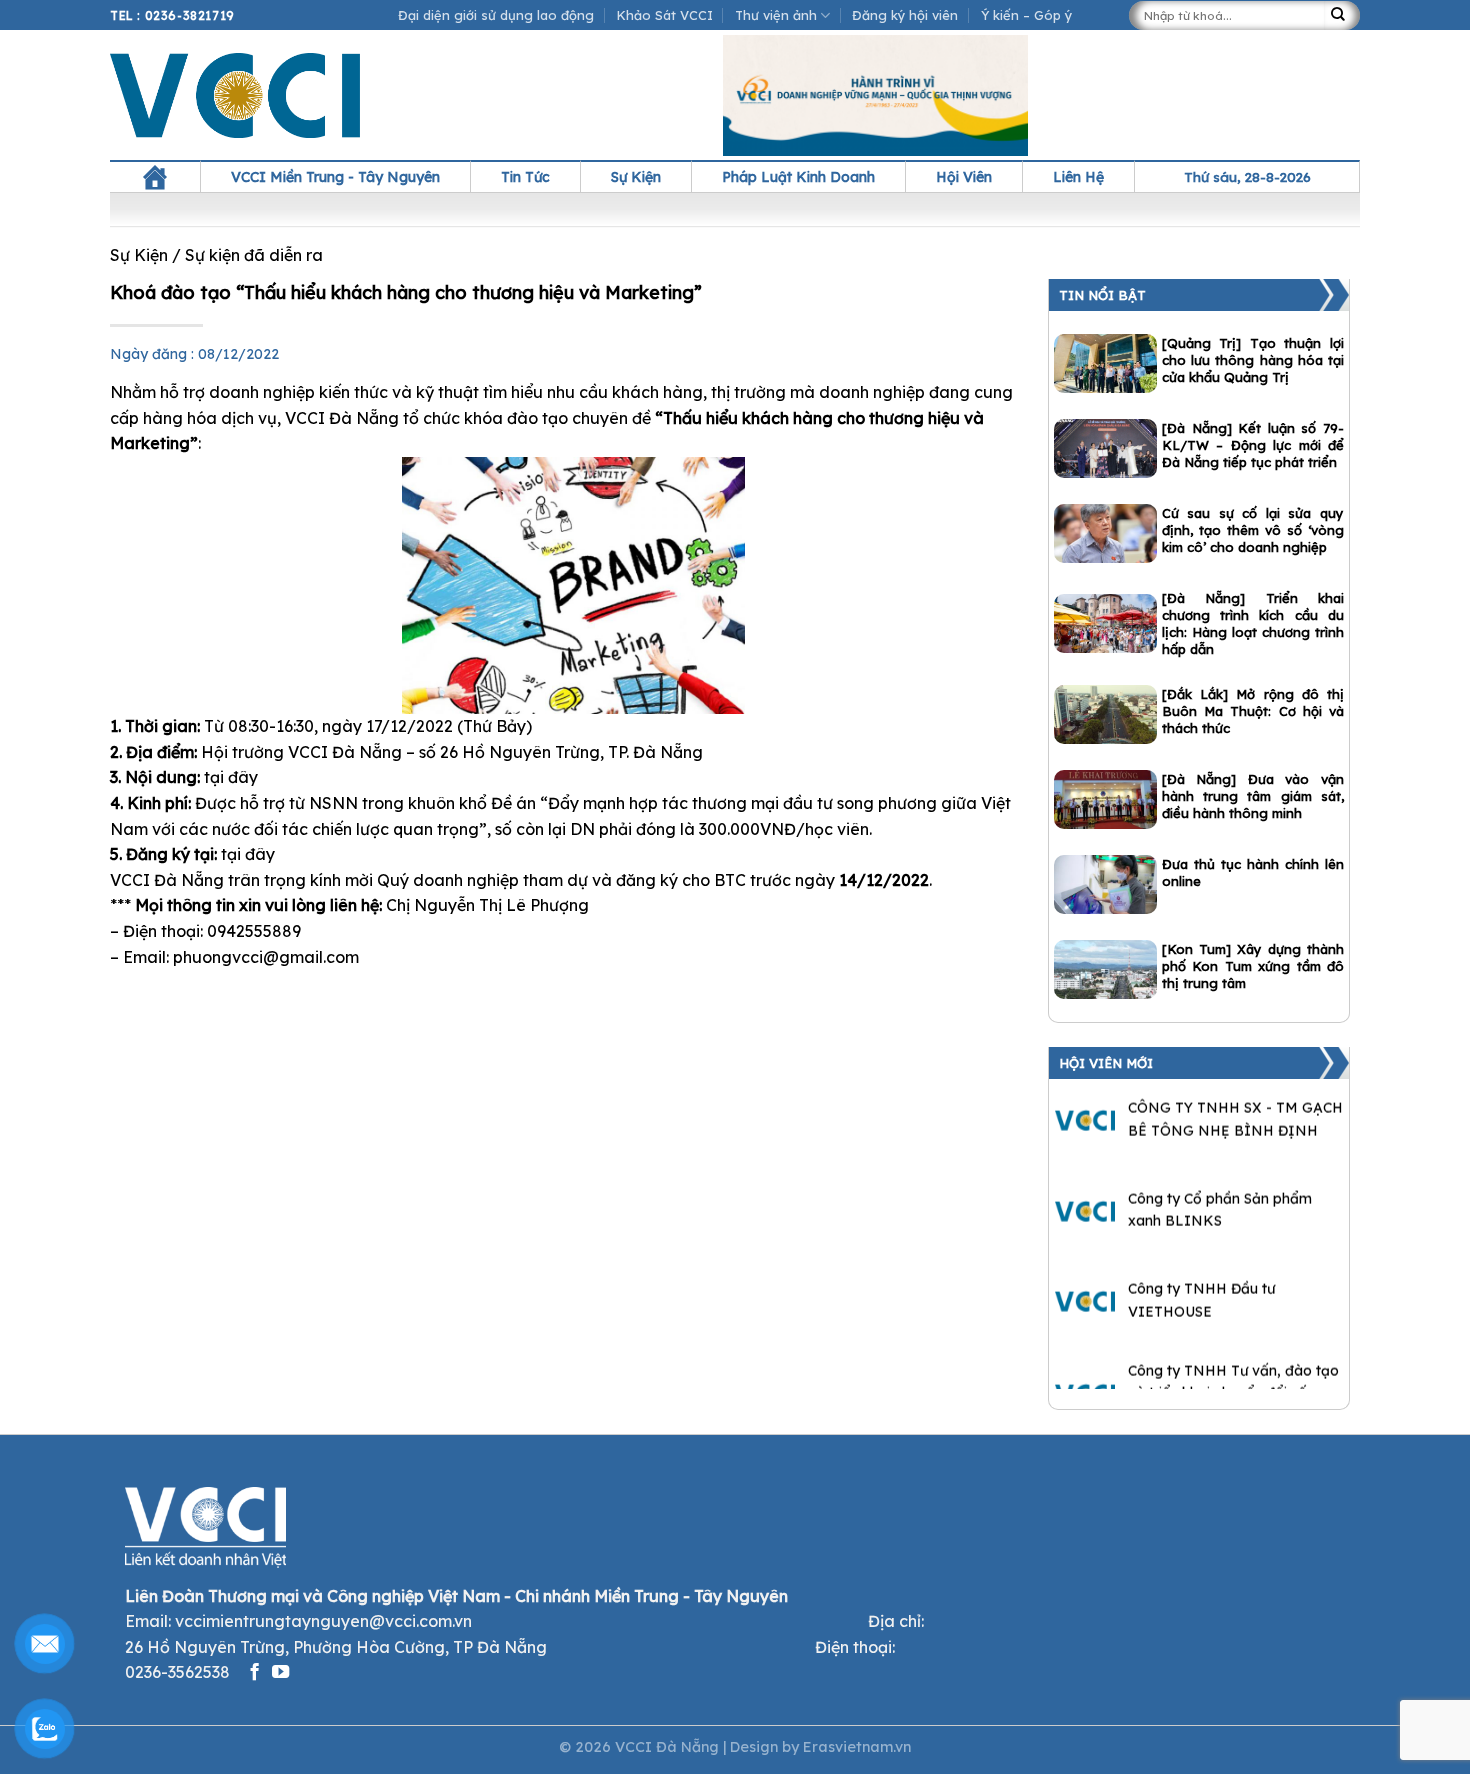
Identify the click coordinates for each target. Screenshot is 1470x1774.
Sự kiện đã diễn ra (254, 255)
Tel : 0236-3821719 (172, 15)
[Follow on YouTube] (280, 1673)
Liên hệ (1078, 177)
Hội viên (964, 177)
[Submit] (1342, 15)
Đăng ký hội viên (905, 15)
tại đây (231, 777)
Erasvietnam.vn (857, 1747)
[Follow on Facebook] (254, 1673)
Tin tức (525, 177)
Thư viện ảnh (776, 15)
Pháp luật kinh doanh (798, 177)
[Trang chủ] (155, 177)
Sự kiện (636, 177)
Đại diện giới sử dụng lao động (496, 15)
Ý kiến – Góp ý (1026, 15)
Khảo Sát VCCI (665, 15)
